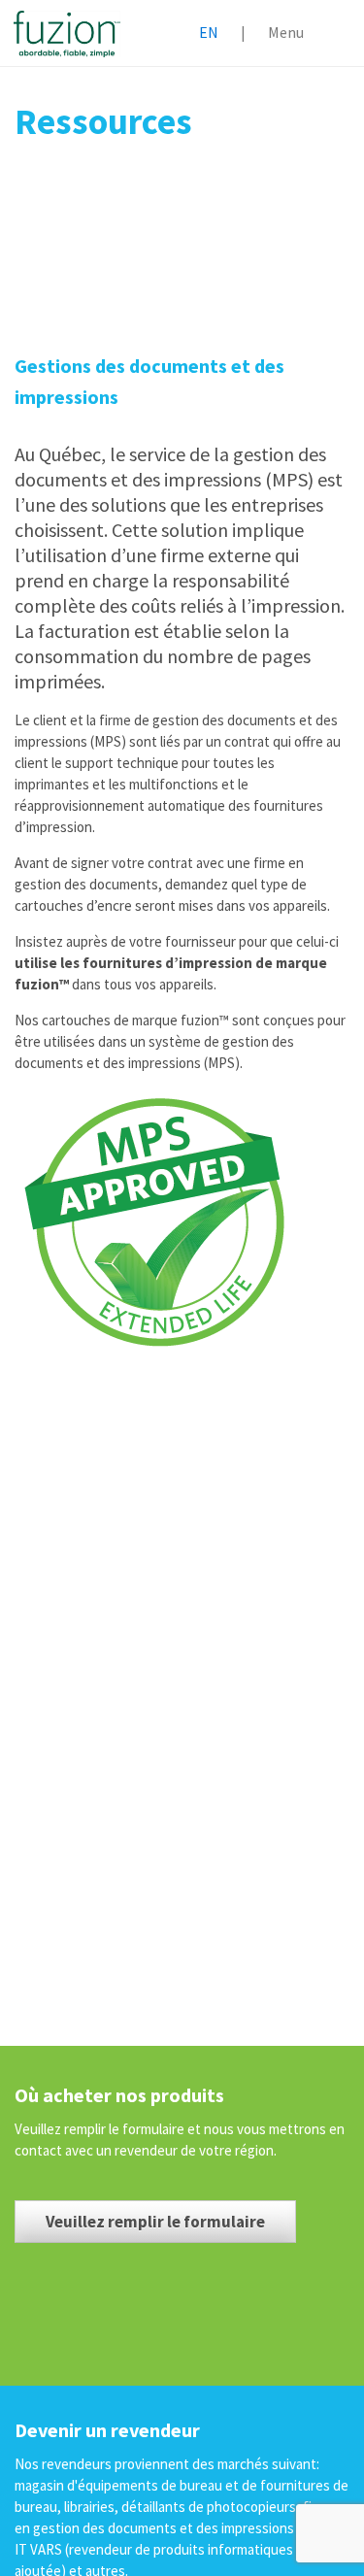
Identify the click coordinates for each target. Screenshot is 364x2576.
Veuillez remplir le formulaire (155, 2222)
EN (209, 32)
